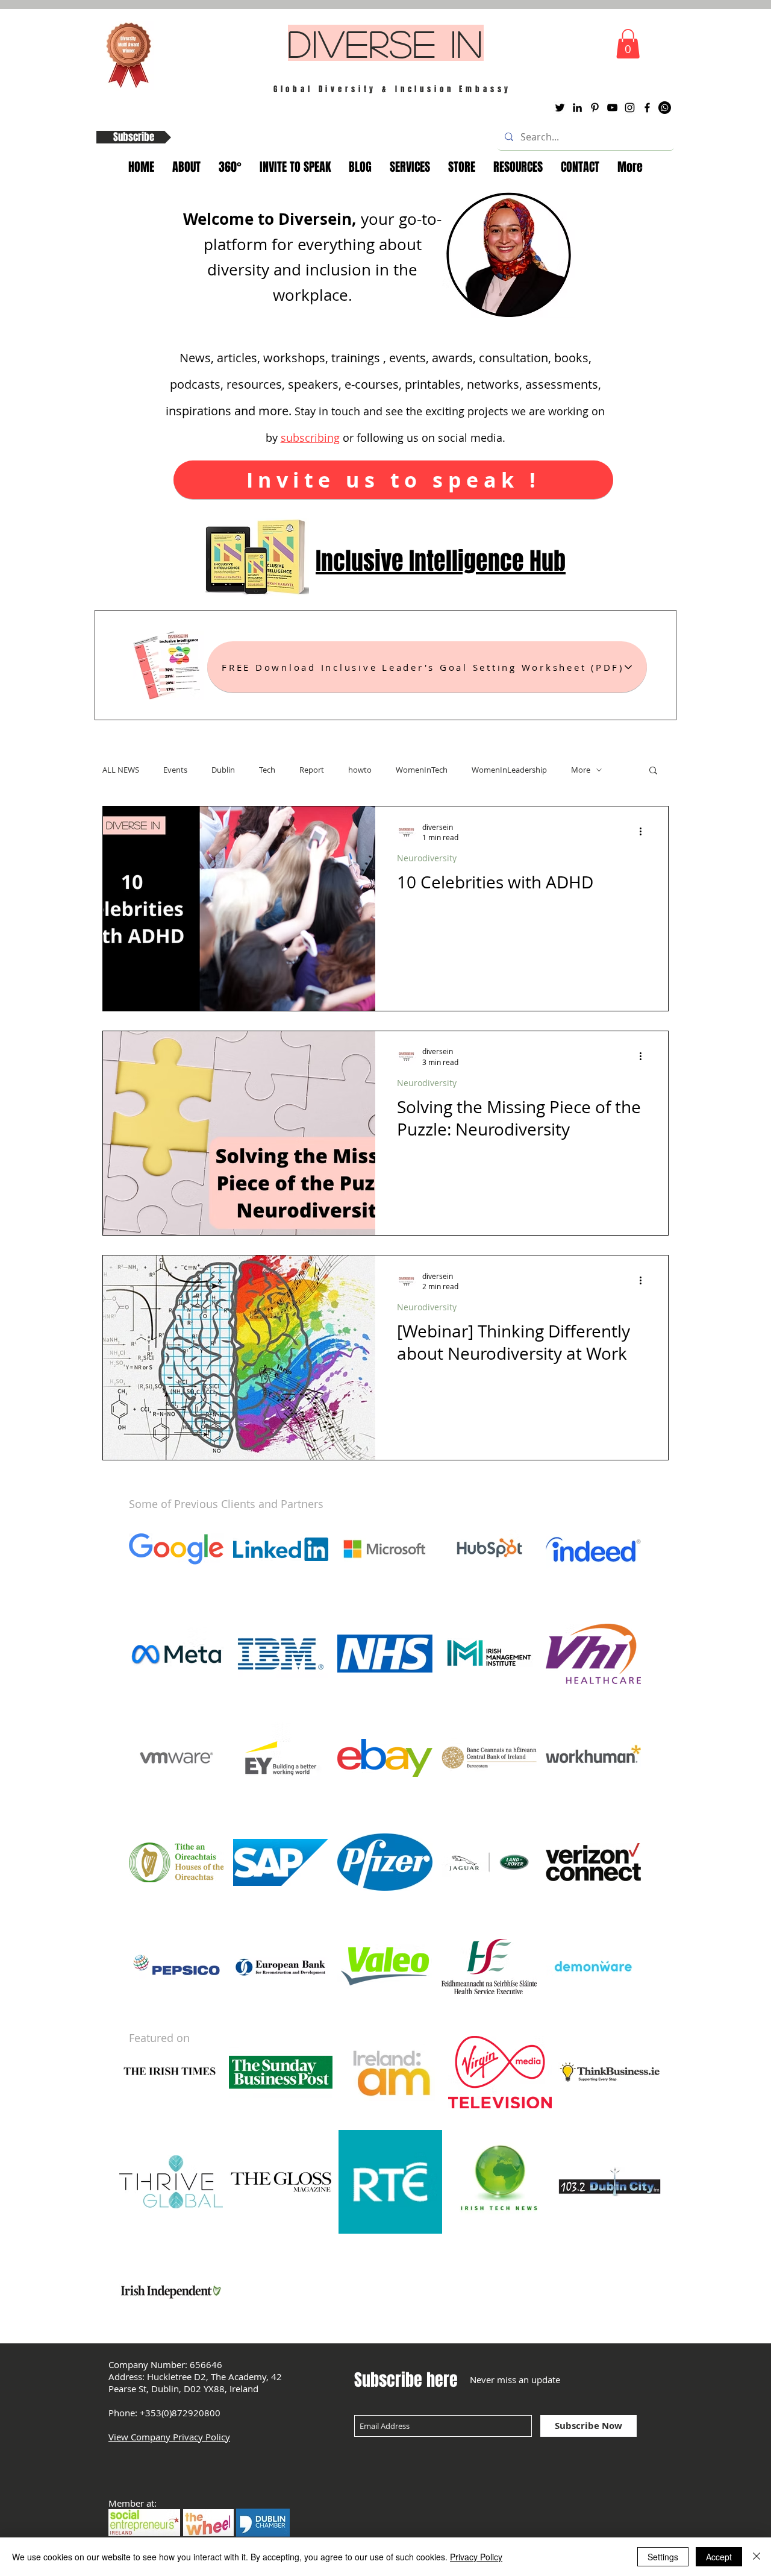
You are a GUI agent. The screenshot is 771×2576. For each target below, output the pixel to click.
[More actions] (645, 832)
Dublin (223, 770)
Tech (267, 770)
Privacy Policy (476, 2557)
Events (175, 770)
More (581, 770)
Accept (719, 2557)
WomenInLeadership (509, 770)
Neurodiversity (427, 858)
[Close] (757, 2557)
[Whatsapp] (665, 108)
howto (360, 770)
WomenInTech (422, 770)
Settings (663, 2557)
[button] (628, 44)
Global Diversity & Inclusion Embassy (393, 89)
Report (312, 770)
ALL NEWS (121, 770)
